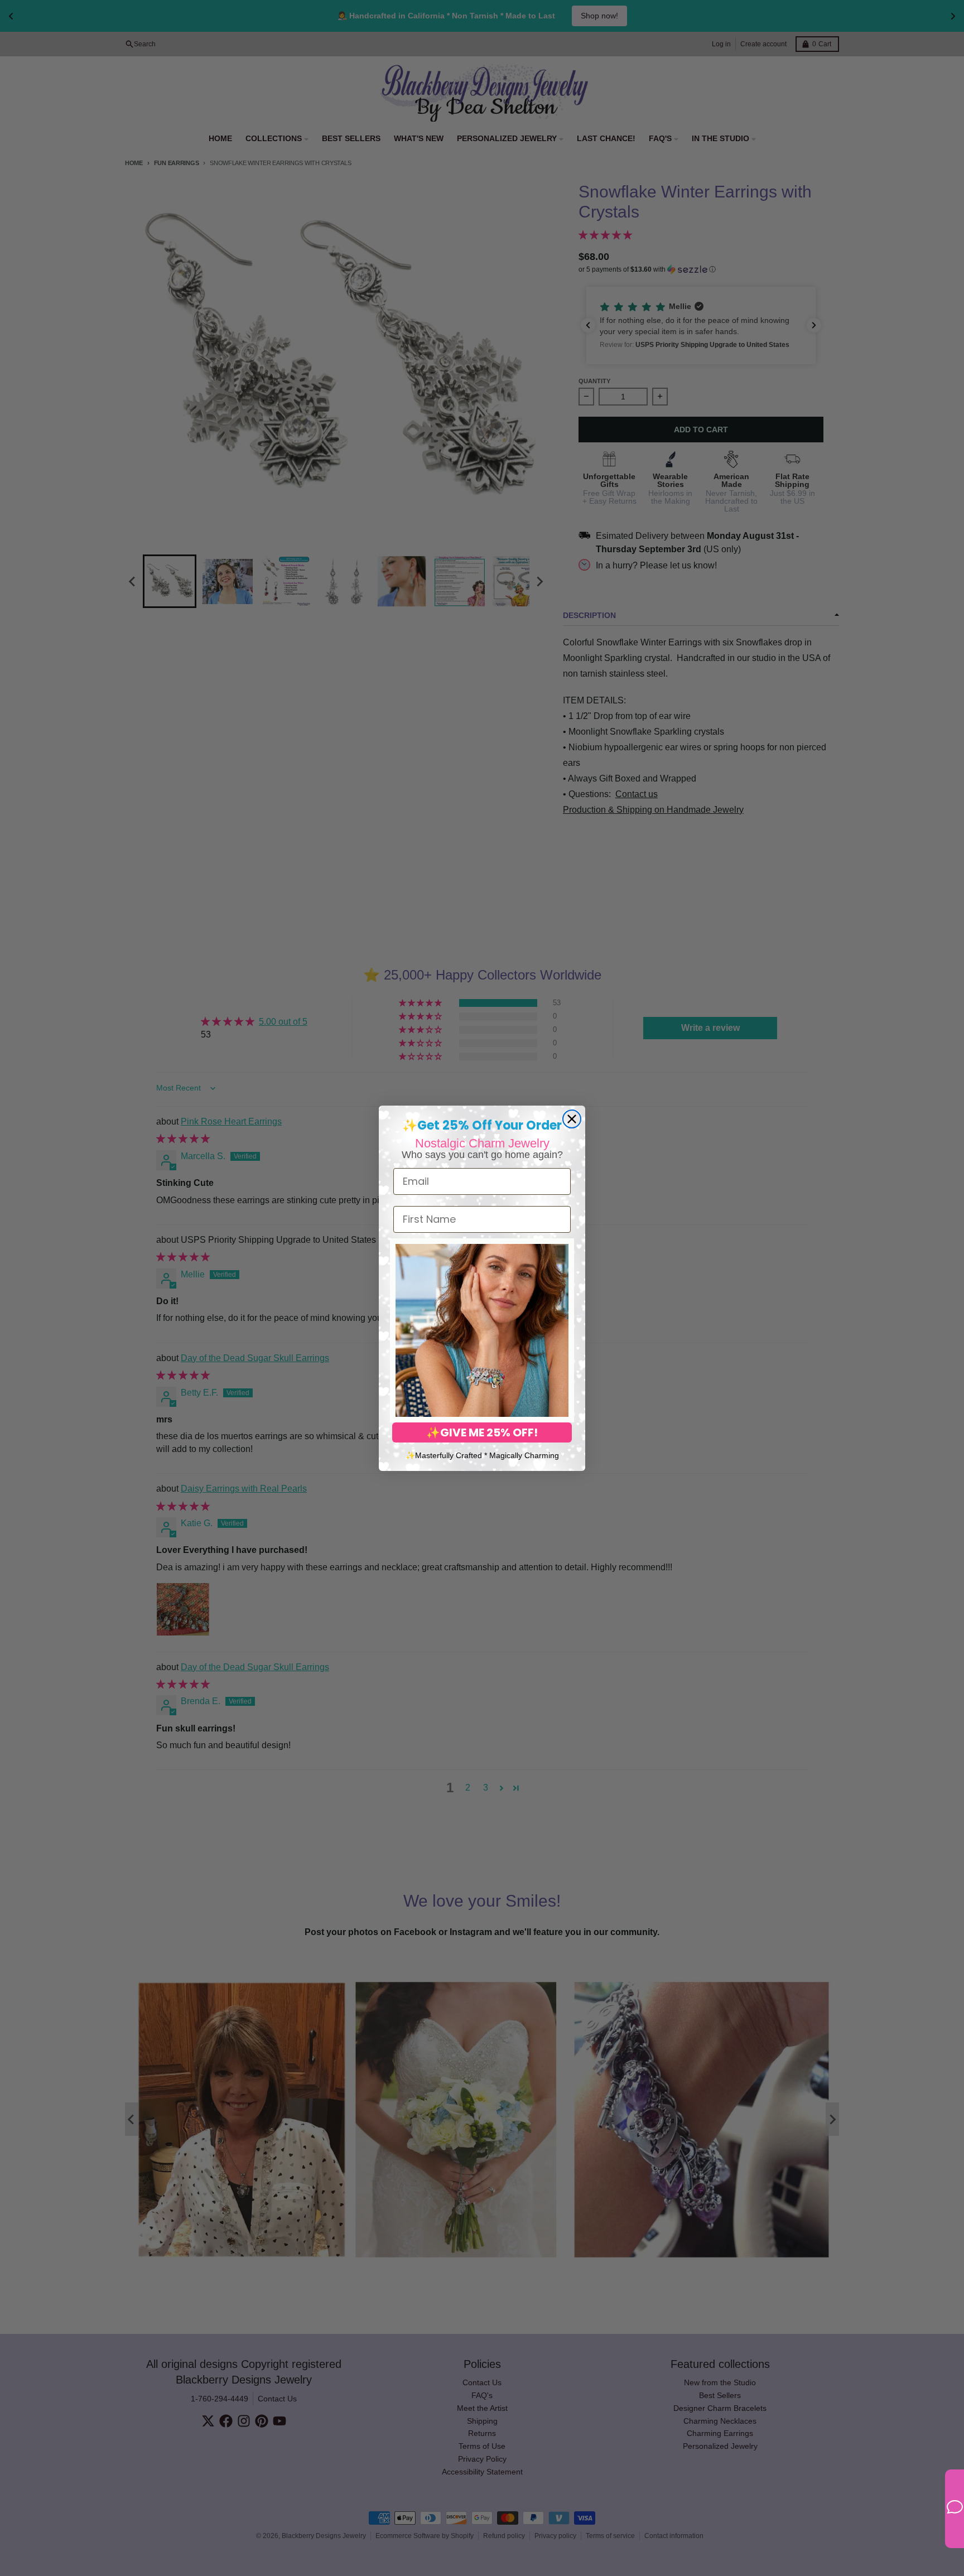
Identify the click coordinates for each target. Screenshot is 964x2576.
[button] (482, 1330)
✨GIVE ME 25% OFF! (482, 1432)
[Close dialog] (572, 1119)
